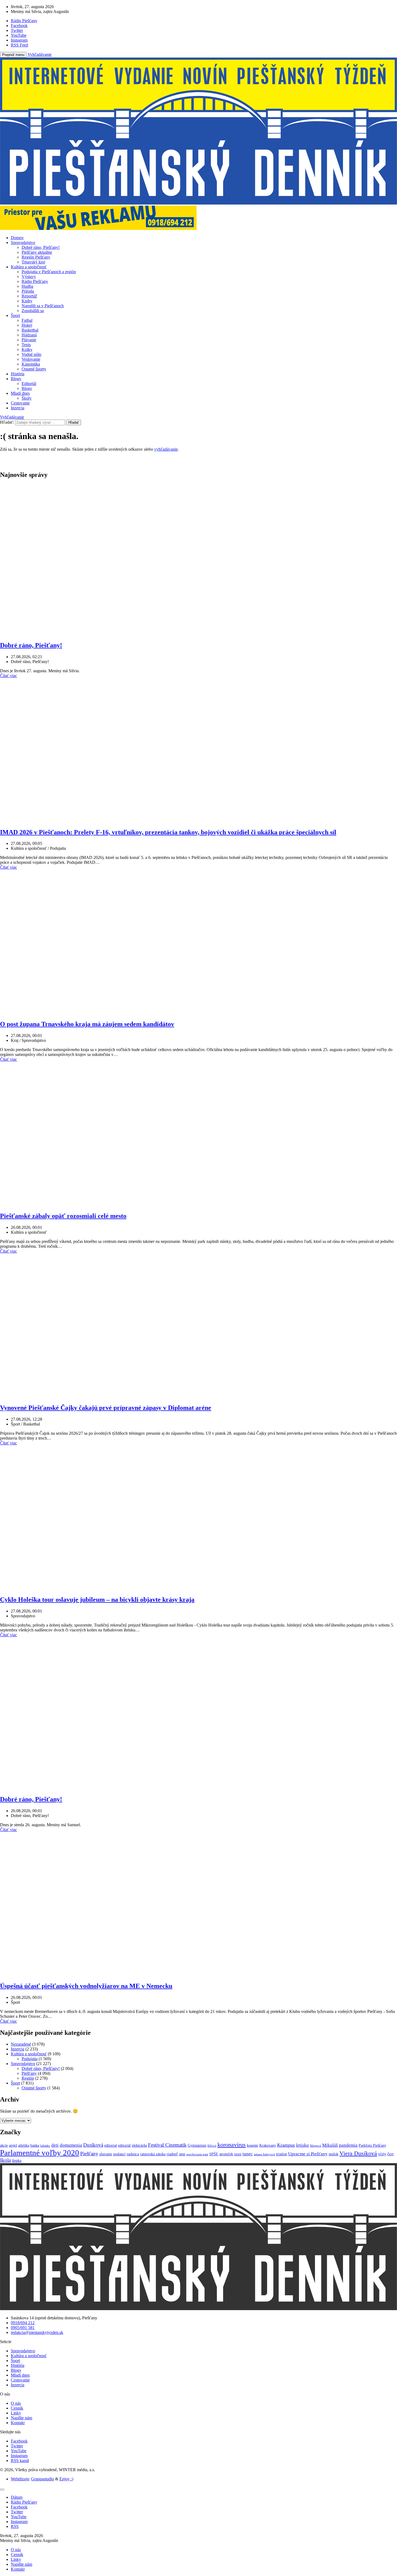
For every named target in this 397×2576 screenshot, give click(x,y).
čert (390, 2154)
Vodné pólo (31, 354)
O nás (16, 2403)
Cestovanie (20, 403)
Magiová (316, 2146)
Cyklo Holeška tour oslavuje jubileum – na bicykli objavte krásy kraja (97, 1600)
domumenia (71, 2145)
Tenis (26, 345)
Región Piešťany (36, 257)
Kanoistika (31, 364)
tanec (248, 2154)
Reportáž (29, 296)
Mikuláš (330, 2145)
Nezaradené (21, 2044)
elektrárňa (139, 2145)
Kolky (27, 349)
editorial (111, 2145)
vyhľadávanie (166, 449)
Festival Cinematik (167, 2145)
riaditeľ (172, 2154)
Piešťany (29, 2073)
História (18, 374)
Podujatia (30, 2059)
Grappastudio (43, 2479)
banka (35, 2145)
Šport (15, 315)
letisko (302, 2145)
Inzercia (18, 408)
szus (238, 2154)
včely (382, 2154)
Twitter (17, 2446)
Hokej (27, 325)
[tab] (17, 2497)
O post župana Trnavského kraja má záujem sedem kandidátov (87, 1024)
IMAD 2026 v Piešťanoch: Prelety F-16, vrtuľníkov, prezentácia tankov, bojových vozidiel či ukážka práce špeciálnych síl (168, 832)
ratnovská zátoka (153, 2154)
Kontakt (18, 2423)
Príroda (28, 291)
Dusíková (93, 2145)
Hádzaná (29, 335)
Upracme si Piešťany (308, 2154)
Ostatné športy (34, 369)
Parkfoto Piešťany (372, 2145)
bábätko (45, 2146)
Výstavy (29, 277)
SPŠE (214, 2154)
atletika (24, 2145)
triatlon (282, 2154)
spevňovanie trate (197, 2154)
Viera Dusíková (358, 2153)
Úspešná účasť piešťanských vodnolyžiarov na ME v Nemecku (86, 1986)
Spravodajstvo (23, 242)
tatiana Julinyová (264, 2154)
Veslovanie (31, 359)
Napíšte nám (21, 2418)
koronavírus (232, 2145)
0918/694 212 (23, 2323)
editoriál (124, 2145)
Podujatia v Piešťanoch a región (49, 272)
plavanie (106, 2154)
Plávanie (29, 340)
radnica (133, 2154)
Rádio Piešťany (35, 281)
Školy (27, 398)
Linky (16, 2413)
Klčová (212, 2146)
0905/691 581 (23, 2328)
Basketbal (30, 330)
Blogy (16, 379)
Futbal (27, 320)
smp (182, 2154)
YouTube (19, 2451)
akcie (4, 2145)
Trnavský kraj (33, 262)
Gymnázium (197, 2145)
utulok (334, 2154)
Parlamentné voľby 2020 (40, 2153)
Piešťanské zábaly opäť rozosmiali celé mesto (63, 1216)
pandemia (348, 2145)
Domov (17, 238)
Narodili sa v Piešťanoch (43, 306)
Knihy (27, 301)
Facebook (19, 2441)
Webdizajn (20, 2479)
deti (55, 2145)
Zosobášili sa (33, 311)
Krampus (286, 2145)
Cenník (17, 2408)
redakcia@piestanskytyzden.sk (37, 2332)
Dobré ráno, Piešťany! (41, 247)
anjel (13, 2145)
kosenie (253, 2145)
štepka (17, 2161)
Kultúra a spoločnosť (29, 267)
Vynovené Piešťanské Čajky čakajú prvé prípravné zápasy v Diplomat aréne (106, 1408)
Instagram (19, 2456)
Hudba (27, 286)
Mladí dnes (20, 393)
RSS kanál (20, 2460)
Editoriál (29, 384)
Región (28, 2078)
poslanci (119, 2154)
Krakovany (268, 2145)
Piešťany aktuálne (37, 252)
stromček (226, 2154)
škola (5, 2160)
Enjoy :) (66, 2479)
